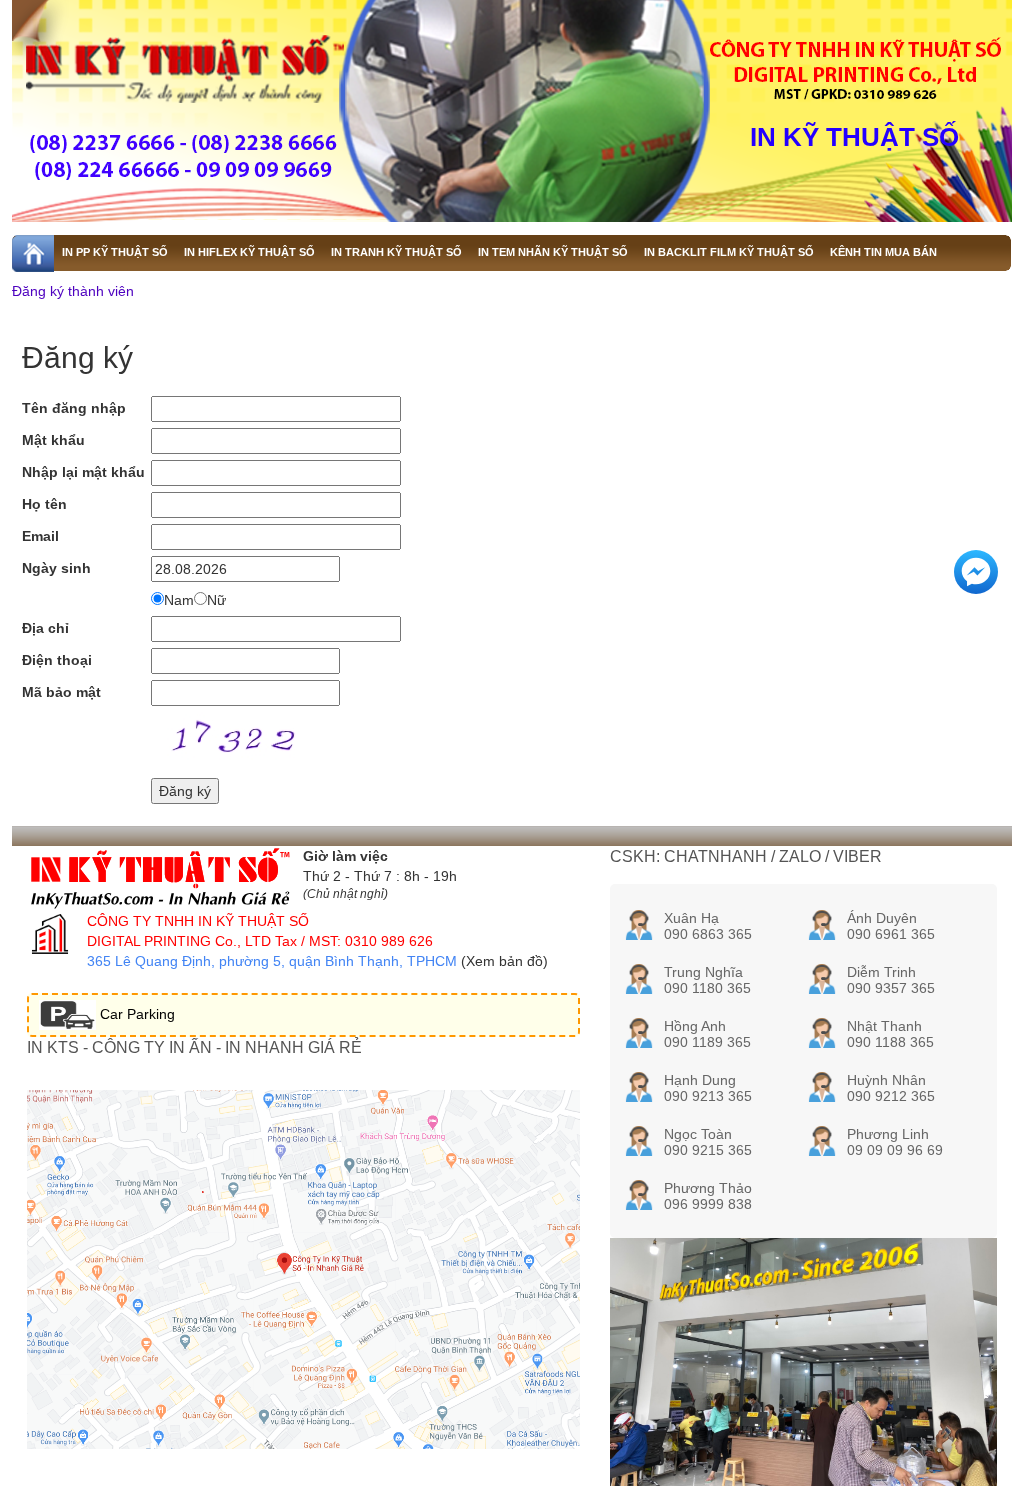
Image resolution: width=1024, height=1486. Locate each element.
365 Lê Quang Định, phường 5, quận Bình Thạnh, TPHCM (272, 961)
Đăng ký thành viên (73, 291)
